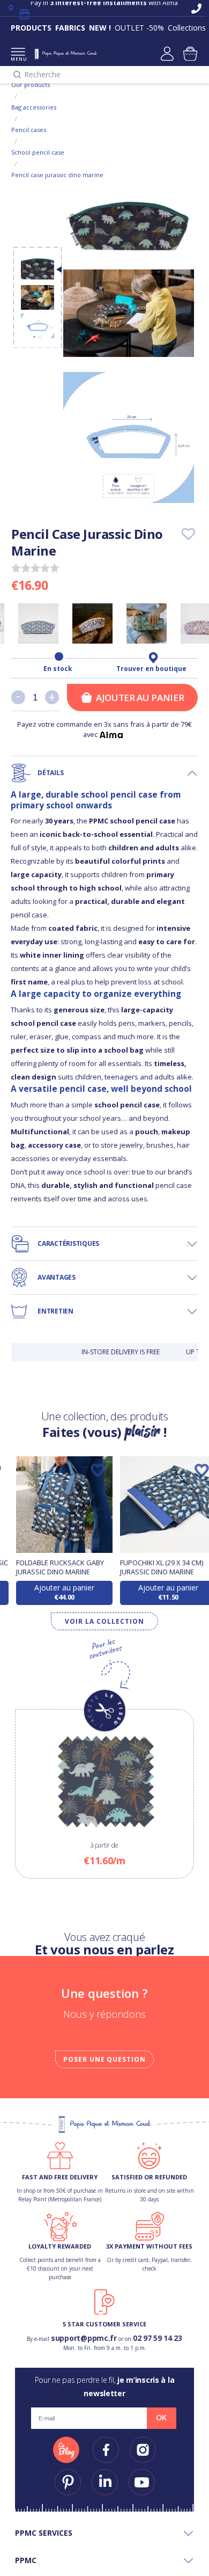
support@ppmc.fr (84, 2338)
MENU (18, 59)
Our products (31, 85)
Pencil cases (29, 130)
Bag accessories (34, 107)
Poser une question (104, 2059)
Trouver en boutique (151, 669)
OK (161, 2418)
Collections (187, 28)
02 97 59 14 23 (158, 2338)
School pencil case (38, 152)
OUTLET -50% (139, 28)
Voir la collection (104, 1621)
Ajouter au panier (140, 698)
